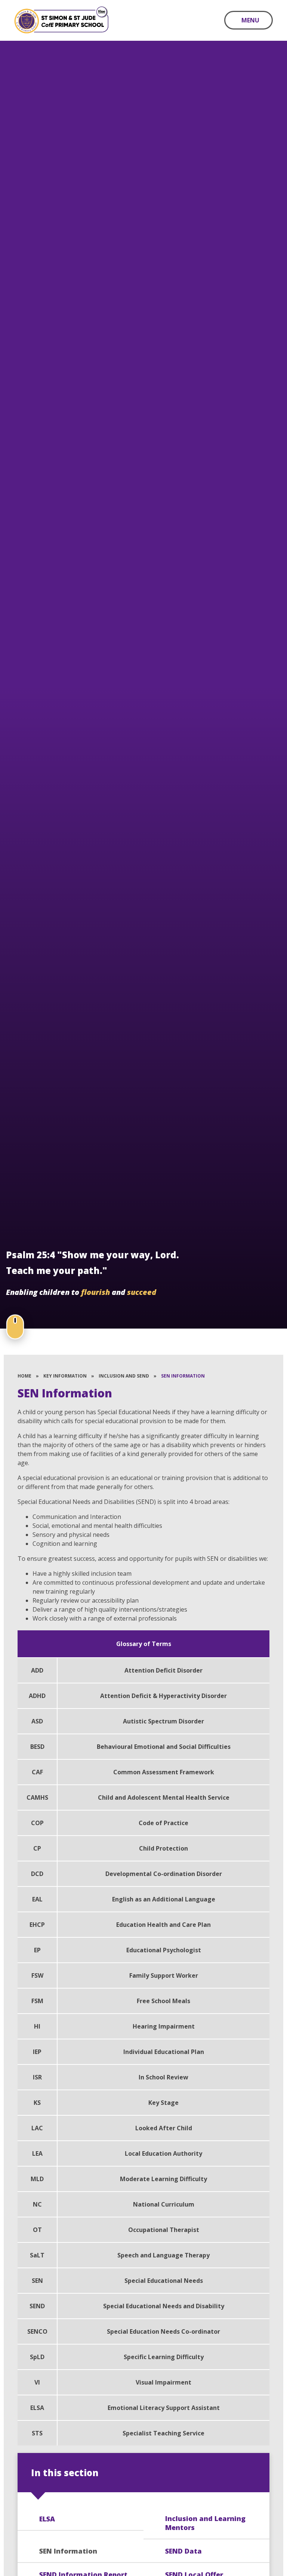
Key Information (65, 1376)
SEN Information (183, 1376)
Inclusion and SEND (124, 1376)
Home (24, 1376)
